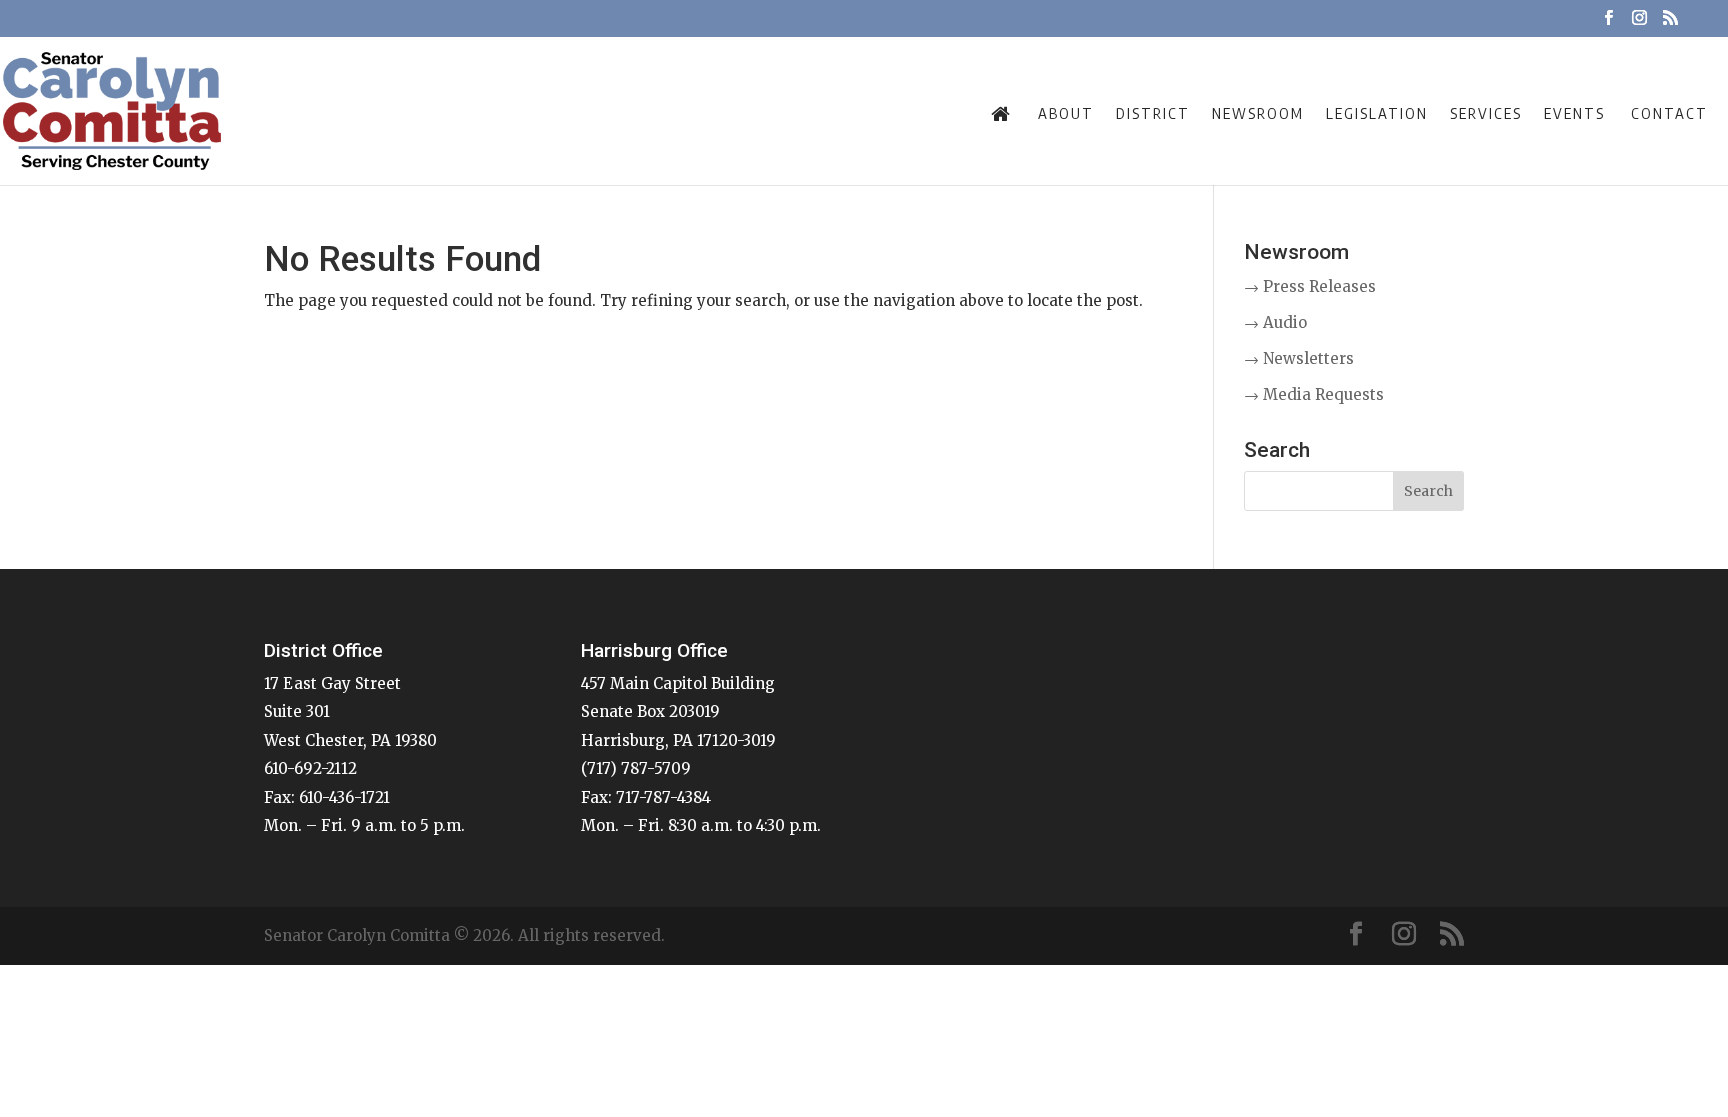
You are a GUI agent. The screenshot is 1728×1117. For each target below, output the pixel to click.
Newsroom (1258, 113)
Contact (1669, 113)
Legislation (1377, 113)
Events (1574, 113)
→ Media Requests (1314, 394)
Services (1486, 113)
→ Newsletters (1299, 358)
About (1066, 113)
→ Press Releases (1310, 286)
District (1153, 113)
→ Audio (1275, 322)
